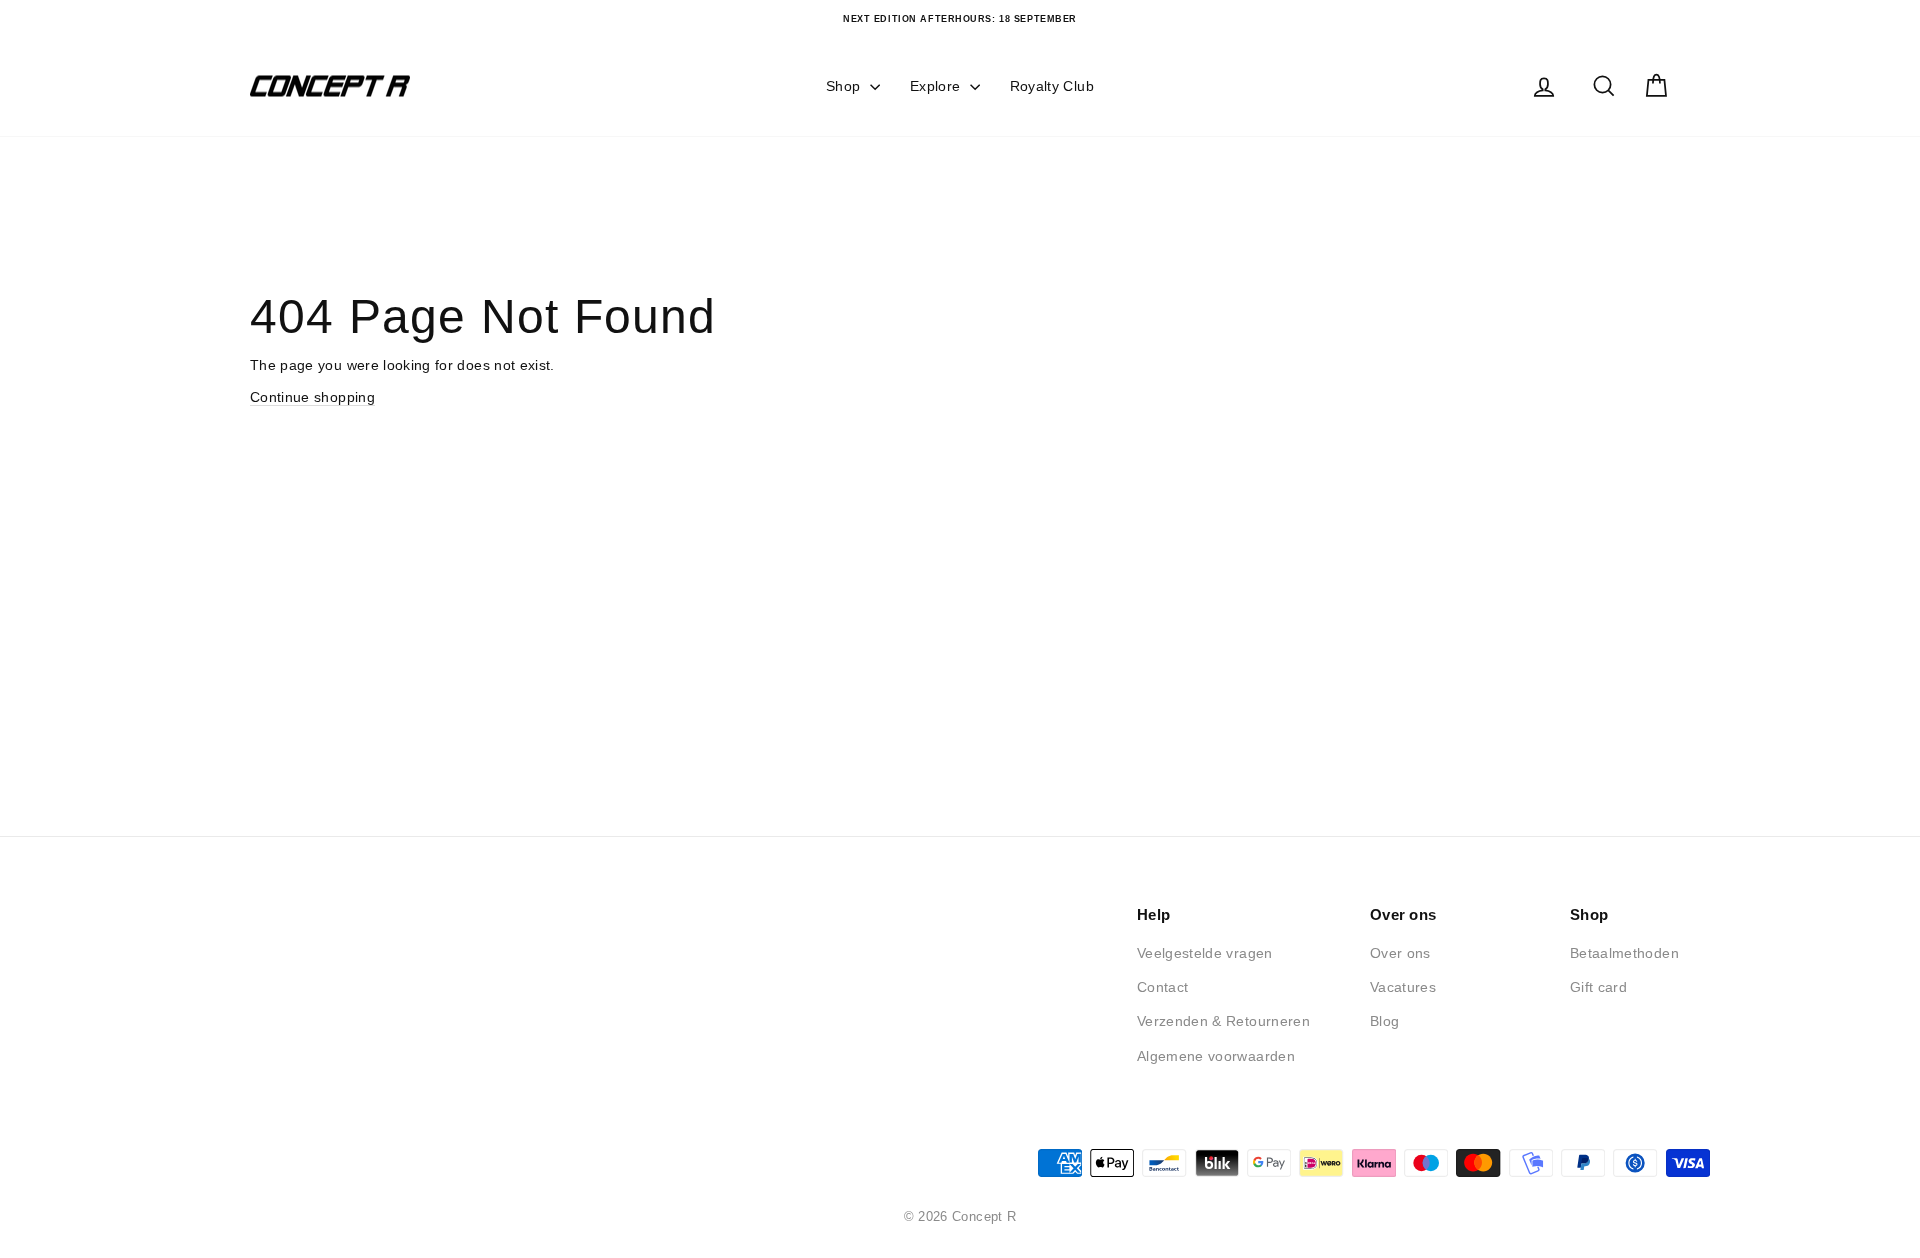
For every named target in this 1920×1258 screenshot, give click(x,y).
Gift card (1598, 987)
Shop (845, 86)
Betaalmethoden (1624, 953)
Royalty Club (1052, 86)
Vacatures (1403, 987)
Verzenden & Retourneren (1223, 1021)
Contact (1162, 987)
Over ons (1400, 953)
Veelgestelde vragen (1205, 953)
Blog (1384, 1021)
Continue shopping (312, 397)
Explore (937, 86)
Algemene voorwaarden (1216, 1056)
